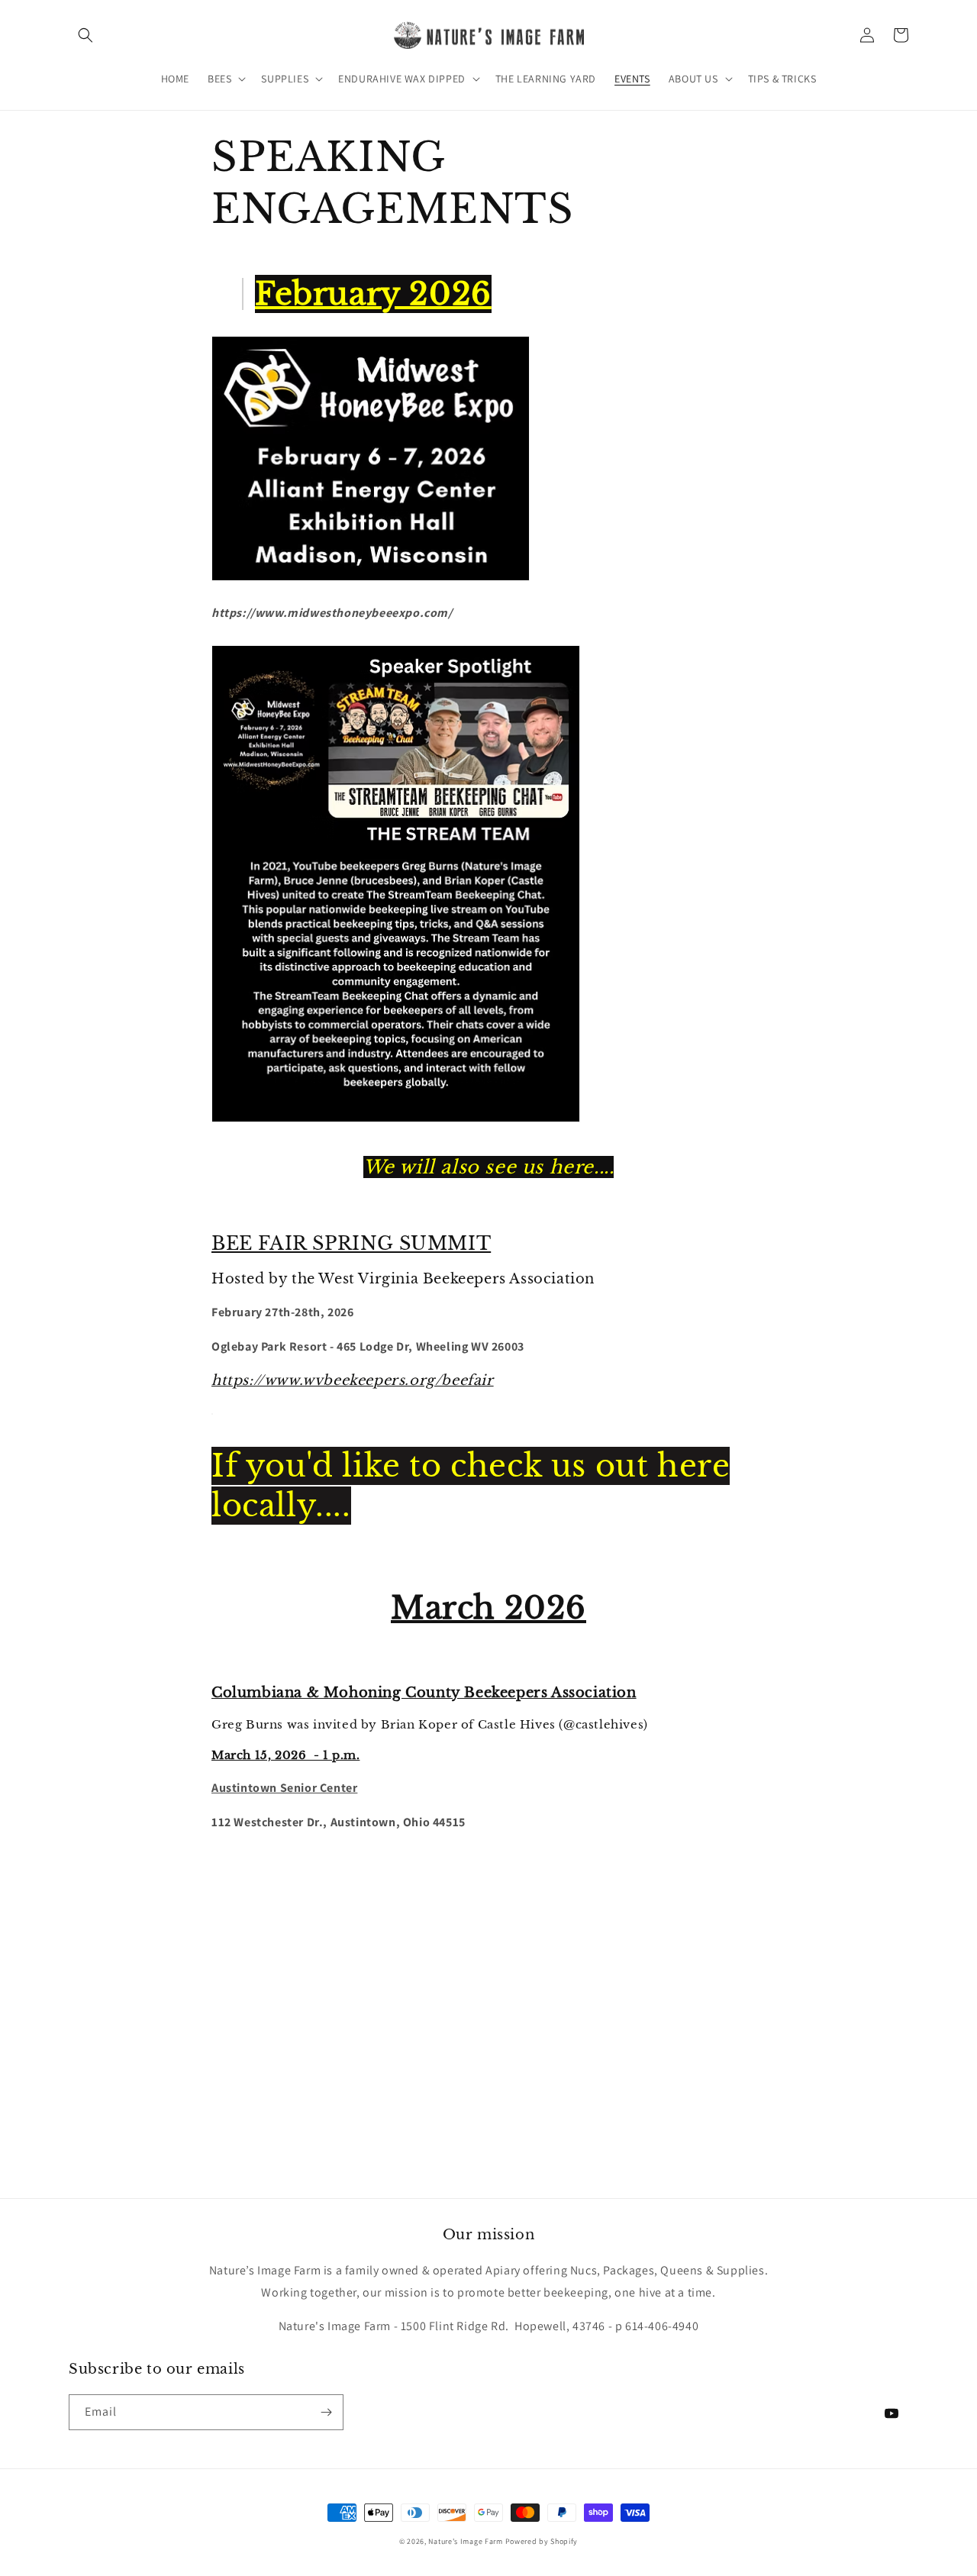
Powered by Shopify (542, 2541)
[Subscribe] (326, 2412)
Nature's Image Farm (465, 2541)
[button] (85, 35)
